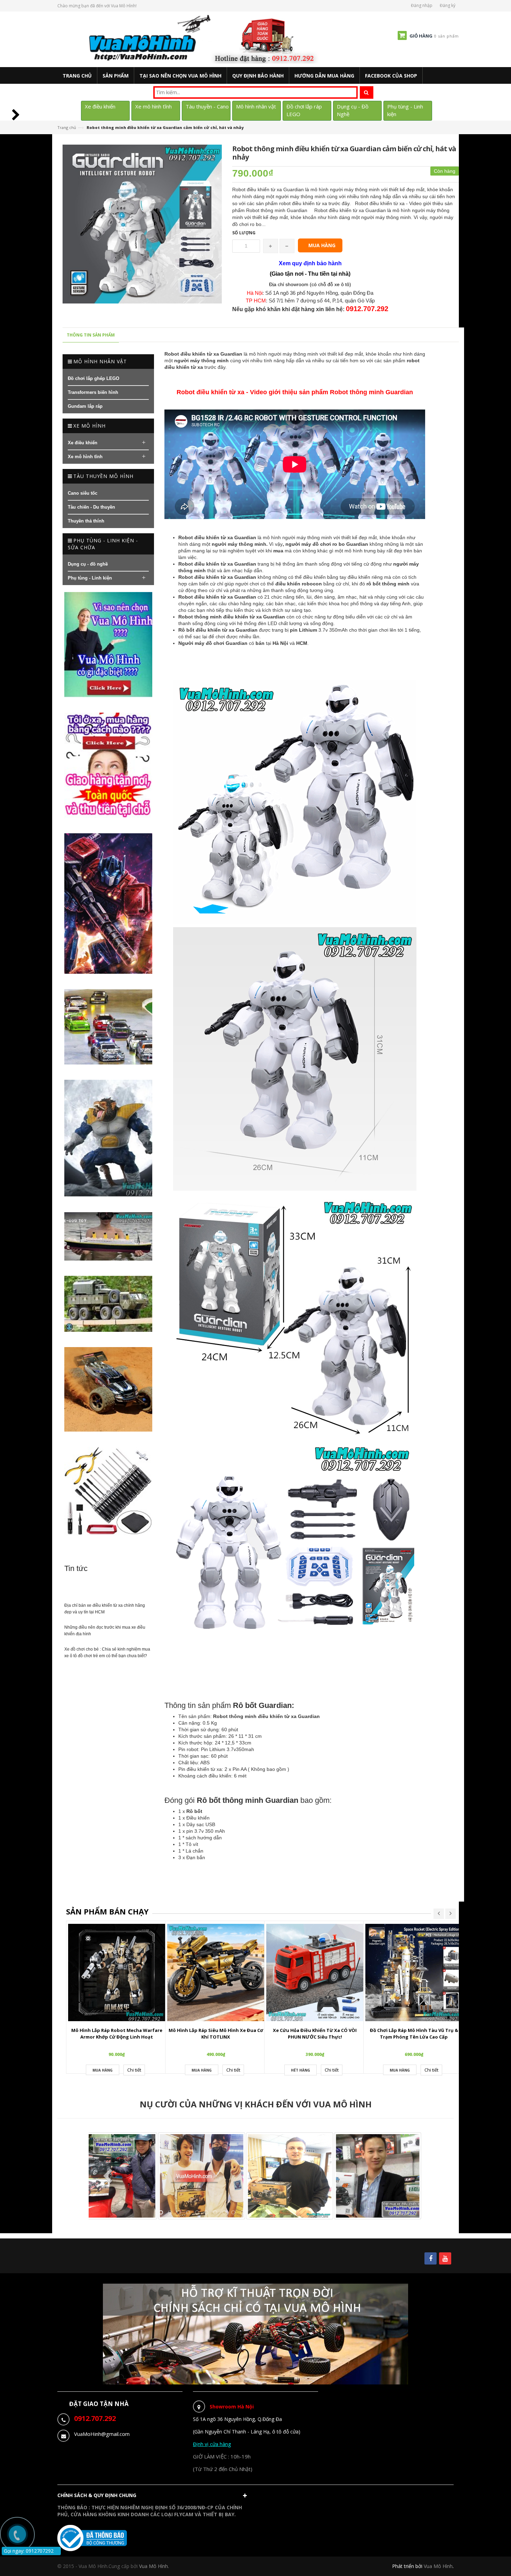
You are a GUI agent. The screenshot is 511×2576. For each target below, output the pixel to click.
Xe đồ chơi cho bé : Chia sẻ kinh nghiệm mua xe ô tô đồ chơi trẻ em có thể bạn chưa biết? (107, 1652)
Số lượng (244, 233)
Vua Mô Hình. (154, 2566)
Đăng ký (448, 5)
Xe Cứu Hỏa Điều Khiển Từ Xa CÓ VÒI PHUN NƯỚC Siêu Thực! (315, 2034)
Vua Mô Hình (438, 2566)
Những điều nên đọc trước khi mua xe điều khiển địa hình (105, 1631)
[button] (154, 2497)
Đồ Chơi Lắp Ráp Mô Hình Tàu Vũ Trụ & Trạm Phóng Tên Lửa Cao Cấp (414, 2034)
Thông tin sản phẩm (91, 335)
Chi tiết (134, 2070)
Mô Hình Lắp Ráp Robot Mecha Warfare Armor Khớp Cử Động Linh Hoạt (117, 2034)
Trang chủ (67, 127)
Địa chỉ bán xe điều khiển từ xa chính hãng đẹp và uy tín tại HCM (105, 1609)
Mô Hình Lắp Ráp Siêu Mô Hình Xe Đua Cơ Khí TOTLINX (216, 2034)
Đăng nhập (422, 5)
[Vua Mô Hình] (205, 39)
